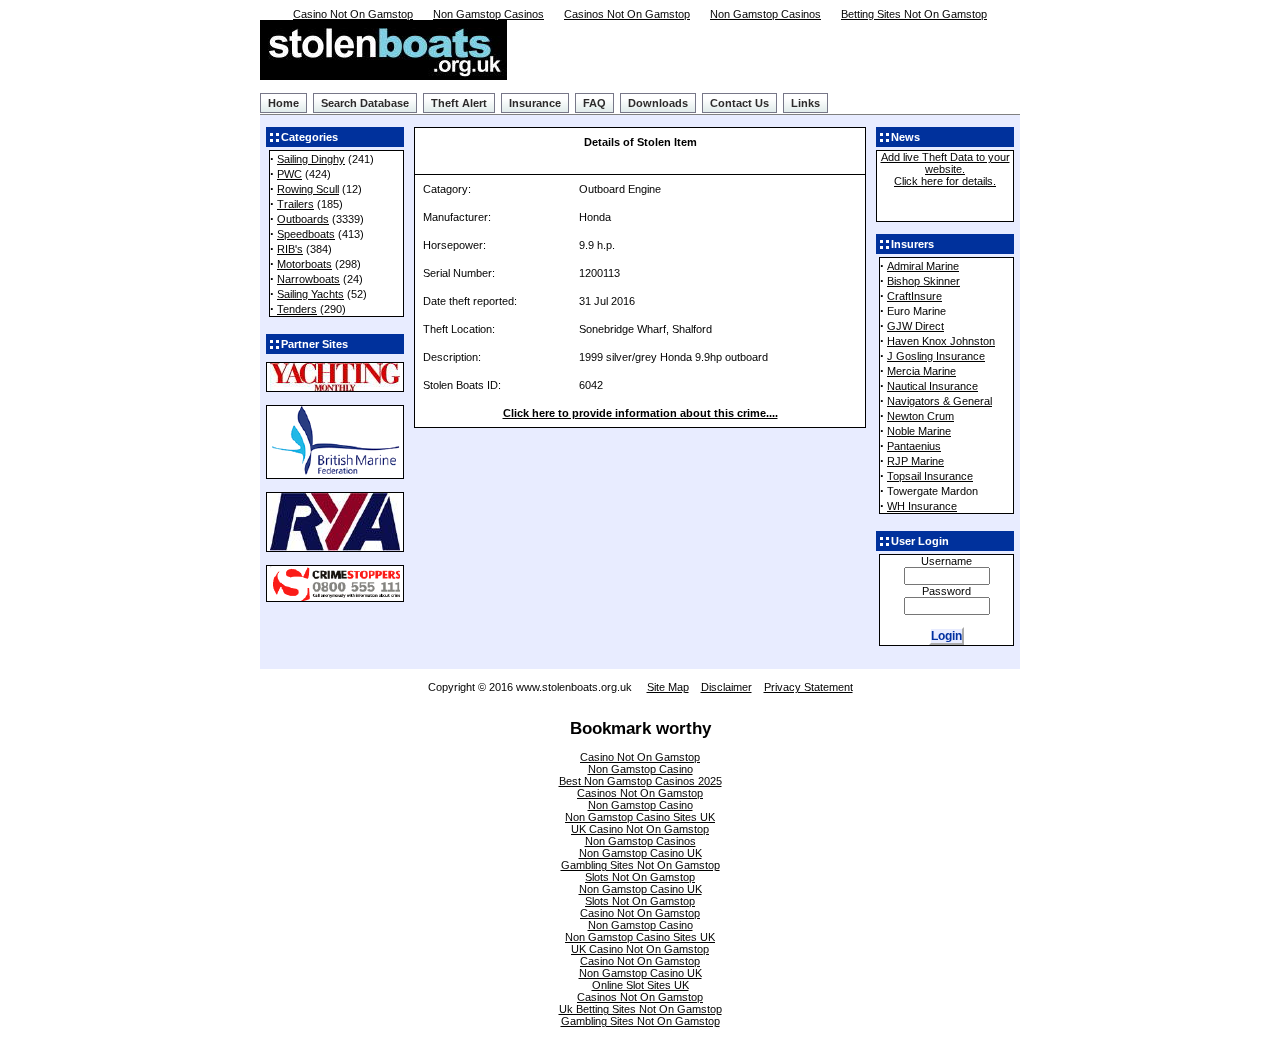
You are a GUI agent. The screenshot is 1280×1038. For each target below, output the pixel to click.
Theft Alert (459, 103)
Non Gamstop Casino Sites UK (640, 817)
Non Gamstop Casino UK (640, 853)
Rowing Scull (308, 189)
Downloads (658, 103)
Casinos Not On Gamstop (627, 14)
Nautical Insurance (932, 386)
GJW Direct (915, 326)
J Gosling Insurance (936, 356)
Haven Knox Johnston (941, 341)
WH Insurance (922, 506)
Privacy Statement (808, 687)
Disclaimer (726, 687)
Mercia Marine (921, 371)
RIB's (290, 249)
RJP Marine (915, 461)
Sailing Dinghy (311, 159)
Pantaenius (914, 446)
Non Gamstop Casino (640, 769)
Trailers (295, 204)
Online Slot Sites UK (640, 985)
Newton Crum (920, 416)
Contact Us (739, 103)
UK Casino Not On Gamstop (640, 829)
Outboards (303, 219)
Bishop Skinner (923, 281)
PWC (289, 174)
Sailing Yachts (310, 294)
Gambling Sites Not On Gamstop (640, 865)
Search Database (365, 103)
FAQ (594, 103)
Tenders (297, 309)
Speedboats (306, 234)
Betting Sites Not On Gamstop (914, 14)
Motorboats (304, 264)
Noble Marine (919, 431)
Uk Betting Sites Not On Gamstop (640, 1009)
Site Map (668, 687)
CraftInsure (914, 296)
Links (805, 103)
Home (283, 103)
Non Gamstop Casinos (488, 14)
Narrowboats (308, 279)
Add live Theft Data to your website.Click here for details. (945, 169)
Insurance (535, 103)
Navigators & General (939, 401)
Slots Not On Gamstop (640, 877)
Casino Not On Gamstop (353, 14)
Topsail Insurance (930, 476)
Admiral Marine (923, 266)
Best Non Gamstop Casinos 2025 (640, 781)
